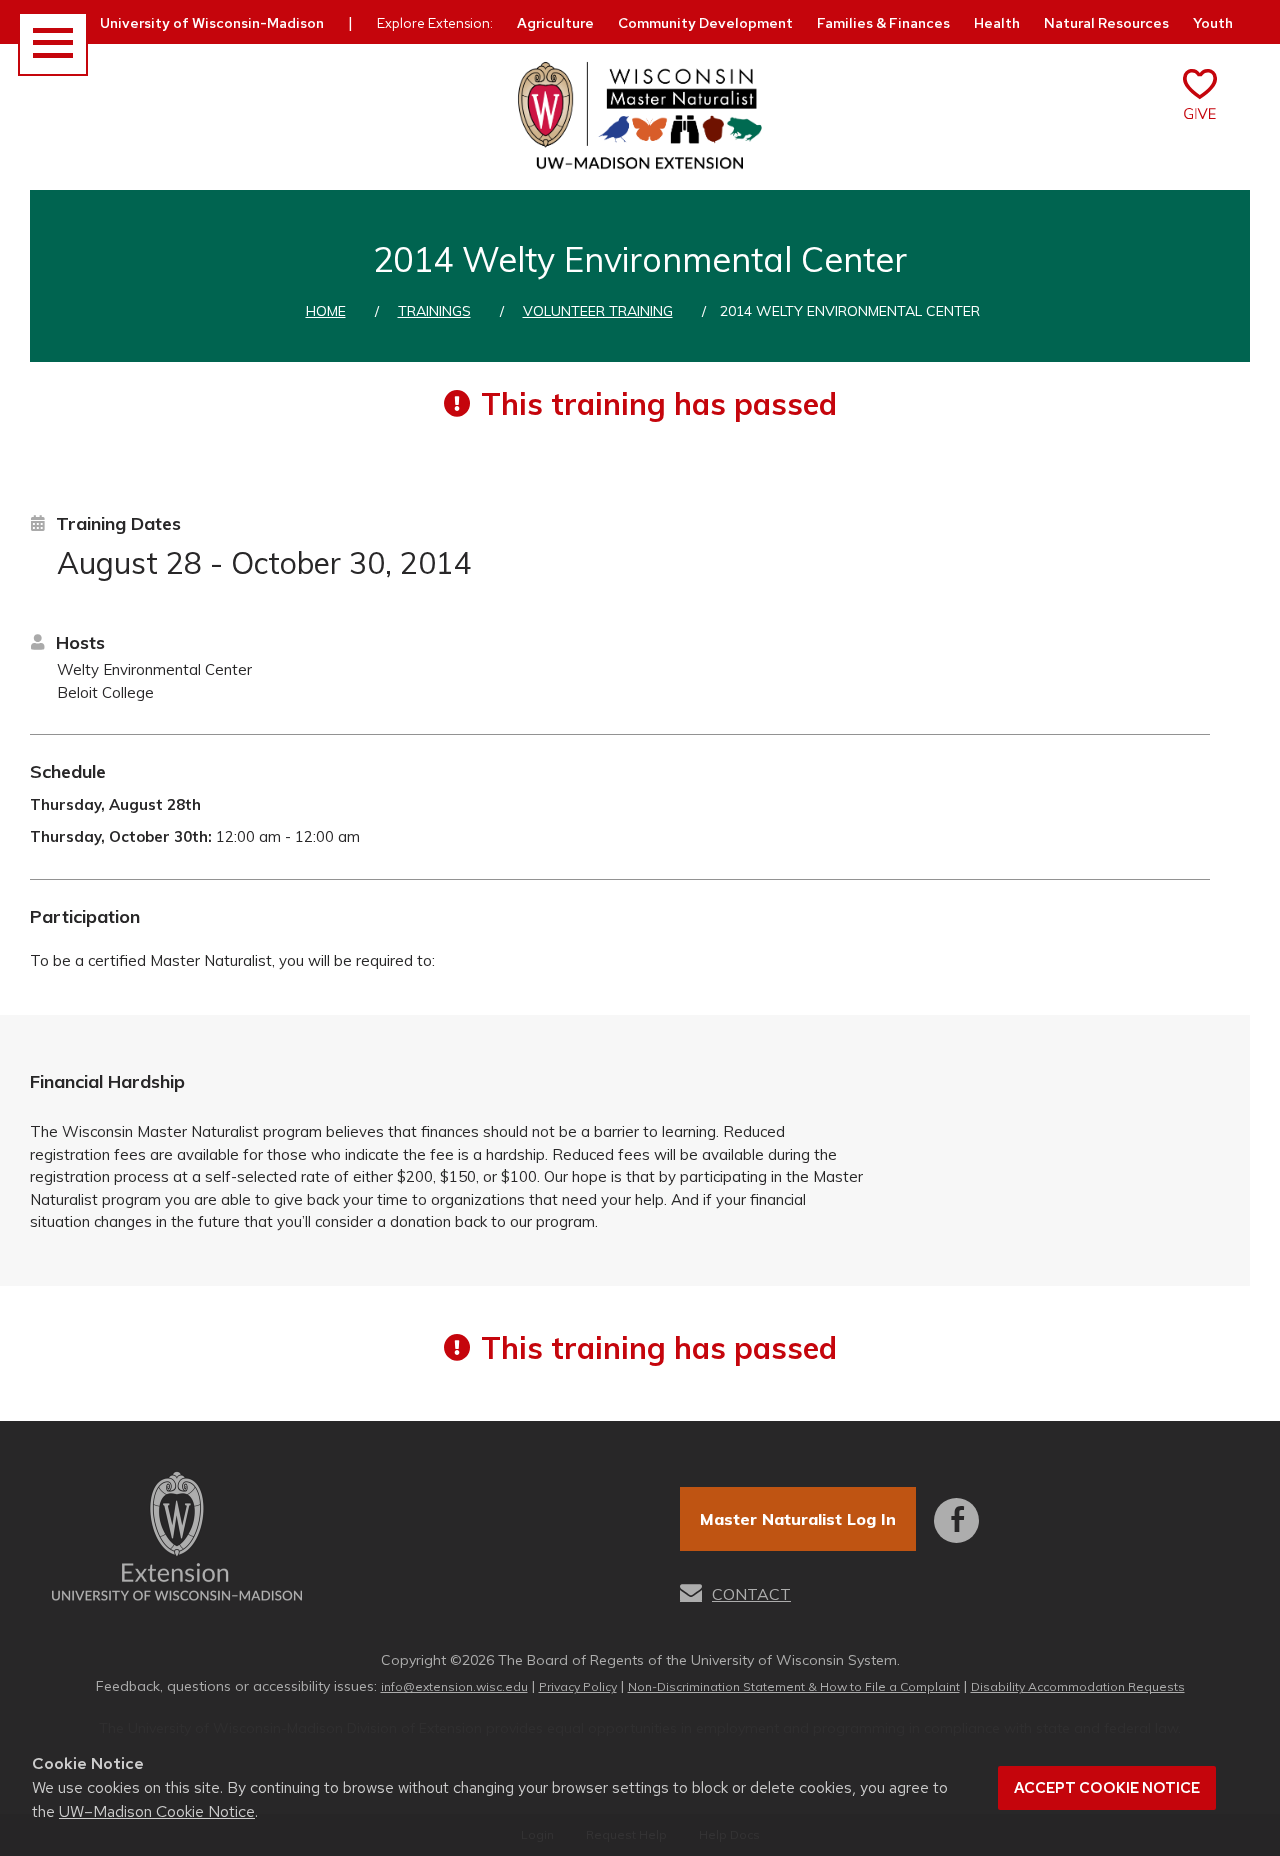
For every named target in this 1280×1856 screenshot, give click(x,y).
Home (326, 311)
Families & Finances (883, 23)
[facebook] (956, 1506)
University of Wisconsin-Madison (212, 23)
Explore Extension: (435, 23)
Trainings (434, 311)
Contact (751, 1594)
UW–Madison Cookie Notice (157, 1811)
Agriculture (555, 23)
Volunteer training (598, 311)
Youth (1213, 23)
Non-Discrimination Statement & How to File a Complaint (794, 1686)
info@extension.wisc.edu (454, 1686)
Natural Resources (1106, 23)
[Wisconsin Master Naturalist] (640, 116)
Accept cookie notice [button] (1107, 1788)
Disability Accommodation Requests (1078, 1686)
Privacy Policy (578, 1686)
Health (997, 23)
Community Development (705, 23)
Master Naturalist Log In (798, 1519)
